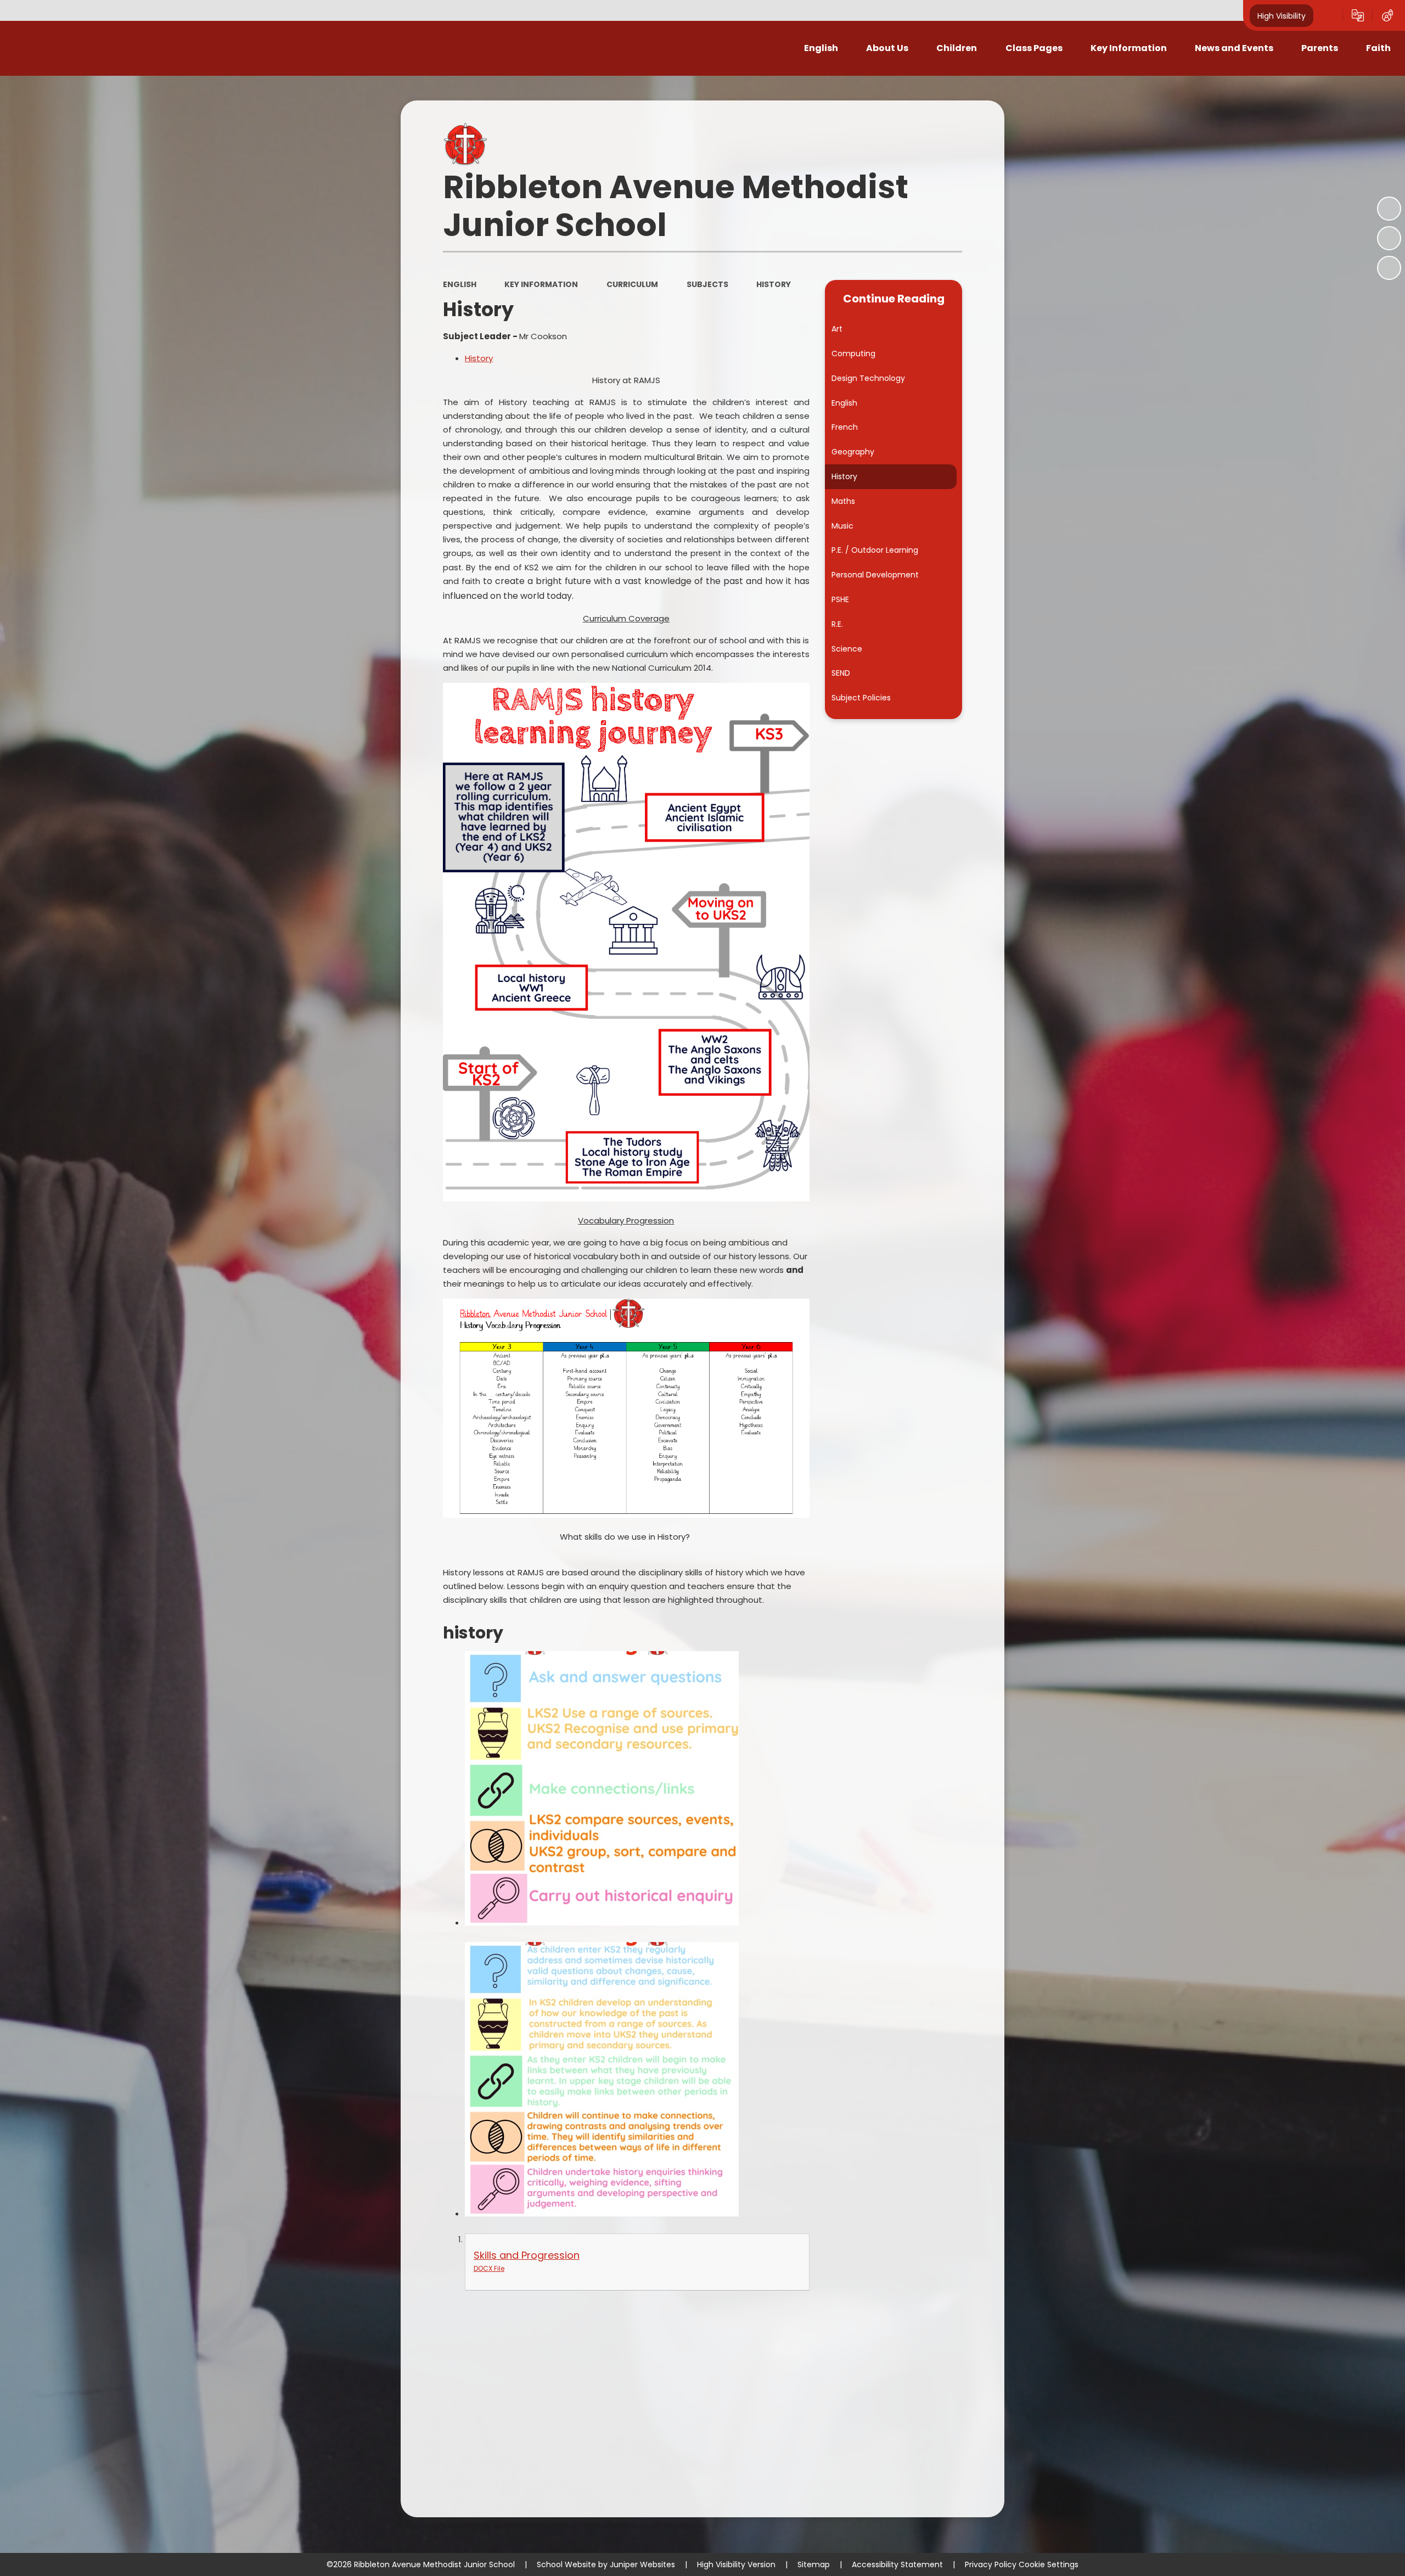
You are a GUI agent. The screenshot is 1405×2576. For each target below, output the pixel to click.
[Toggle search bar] (1328, 15)
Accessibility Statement (897, 2564)
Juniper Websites (642, 2564)
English (460, 284)
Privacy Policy (991, 2564)
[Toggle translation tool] (1358, 15)
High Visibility (1282, 15)
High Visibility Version (736, 2564)
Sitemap (814, 2564)
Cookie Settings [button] (1049, 2564)
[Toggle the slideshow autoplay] (1389, 209)
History (774, 284)
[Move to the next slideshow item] (1389, 268)
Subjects (707, 284)
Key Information (541, 284)
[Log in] (1387, 15)
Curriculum (632, 284)
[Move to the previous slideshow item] (1389, 238)
